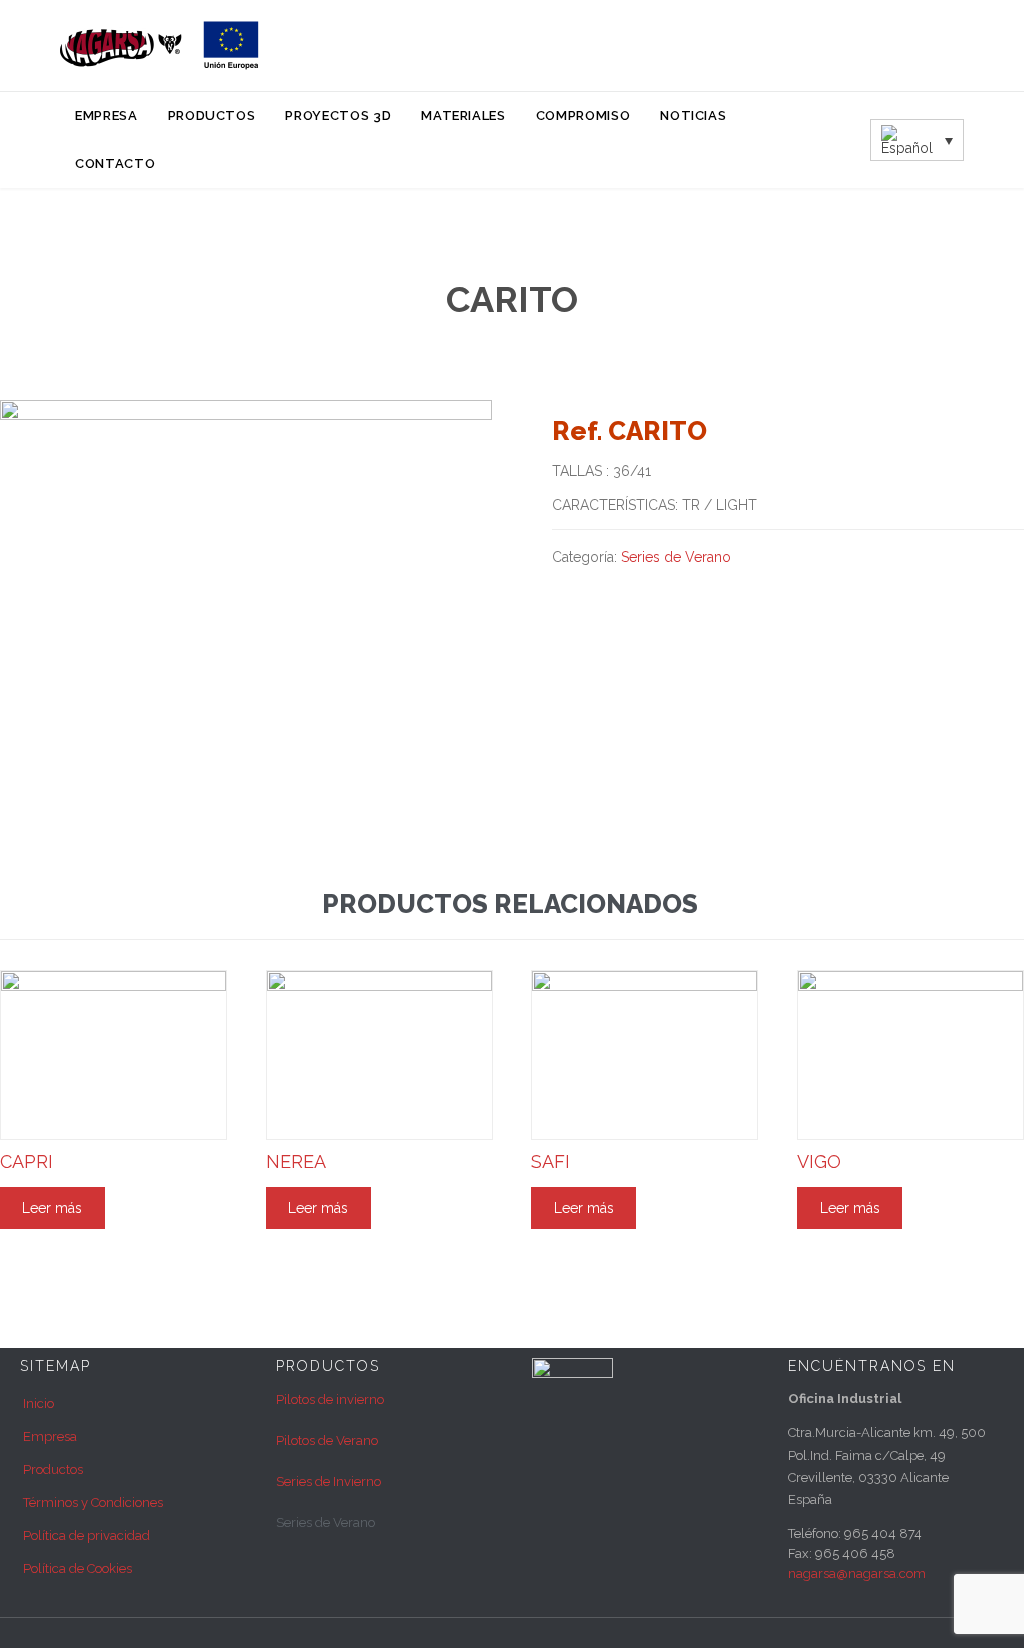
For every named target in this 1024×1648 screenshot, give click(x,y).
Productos (53, 1469)
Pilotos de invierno (330, 1399)
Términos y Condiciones (93, 1502)
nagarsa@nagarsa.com (857, 1573)
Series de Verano (676, 557)
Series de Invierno (328, 1481)
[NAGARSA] (159, 45)
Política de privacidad (86, 1535)
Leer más (52, 1208)
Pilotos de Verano (327, 1440)
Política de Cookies (77, 1568)
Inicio (38, 1403)
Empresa (50, 1436)
